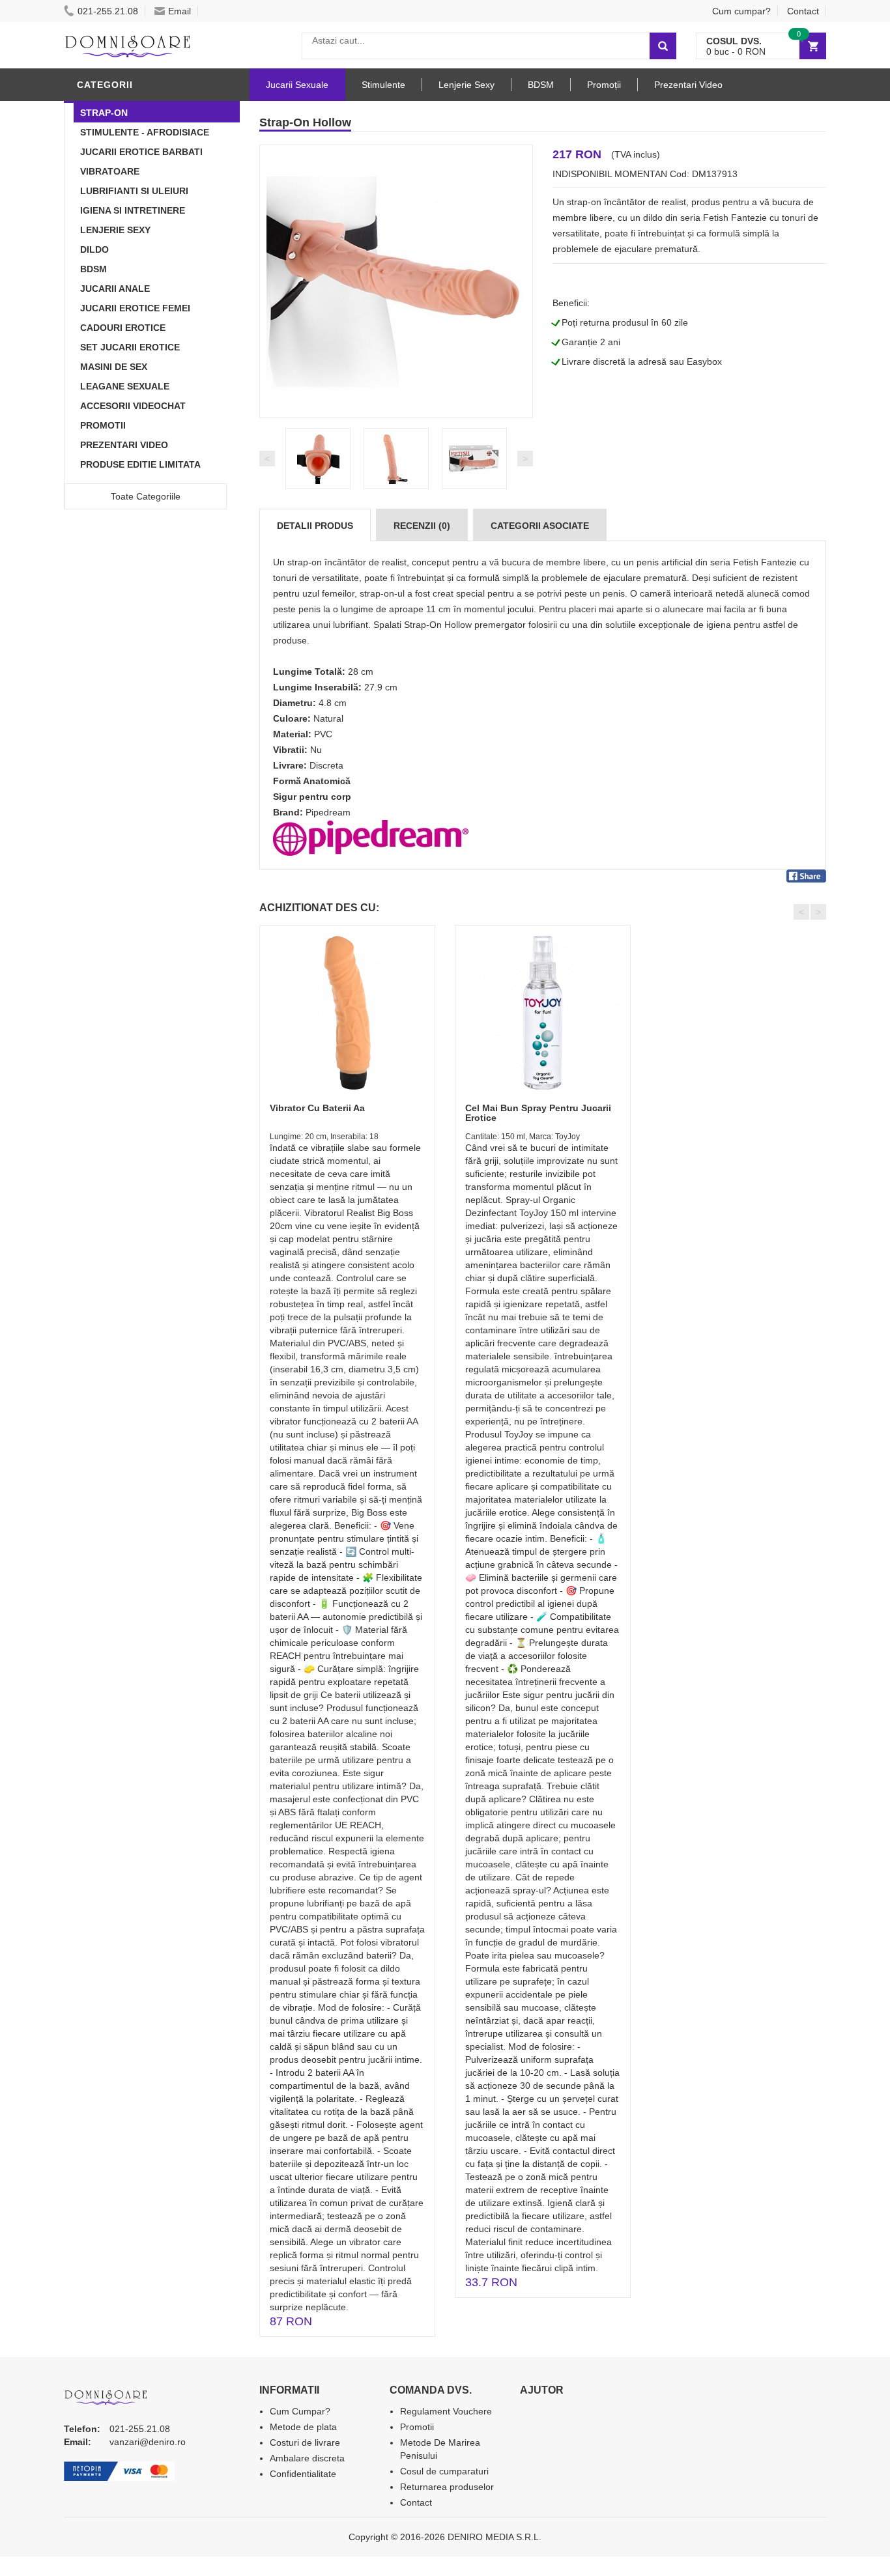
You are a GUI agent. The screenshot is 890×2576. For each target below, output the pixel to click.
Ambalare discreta (307, 2458)
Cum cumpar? (741, 11)
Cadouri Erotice (123, 328)
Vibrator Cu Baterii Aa (317, 1108)
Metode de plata (303, 2427)
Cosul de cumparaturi (444, 2471)
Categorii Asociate (540, 526)
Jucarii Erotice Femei (135, 308)
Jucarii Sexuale (297, 85)
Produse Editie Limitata (140, 464)
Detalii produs (315, 526)
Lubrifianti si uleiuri (134, 191)
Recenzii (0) (422, 526)
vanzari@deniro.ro (148, 2442)
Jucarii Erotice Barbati (141, 152)
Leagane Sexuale (125, 386)
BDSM (93, 269)
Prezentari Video (124, 445)
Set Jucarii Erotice (130, 347)
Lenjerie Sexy (115, 230)
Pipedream (328, 812)
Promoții (604, 85)
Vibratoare (110, 171)
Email (179, 11)
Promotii (103, 425)
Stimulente (383, 85)
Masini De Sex (114, 367)
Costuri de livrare (305, 2442)
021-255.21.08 (108, 11)
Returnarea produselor (447, 2487)
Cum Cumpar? (300, 2411)
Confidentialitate (303, 2474)
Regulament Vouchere (446, 2411)
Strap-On (104, 113)
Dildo (94, 249)
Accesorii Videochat (133, 406)
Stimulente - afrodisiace (145, 132)
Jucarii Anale (115, 289)
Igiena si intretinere (133, 210)
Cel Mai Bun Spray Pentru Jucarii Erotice (538, 1113)
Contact (803, 11)
